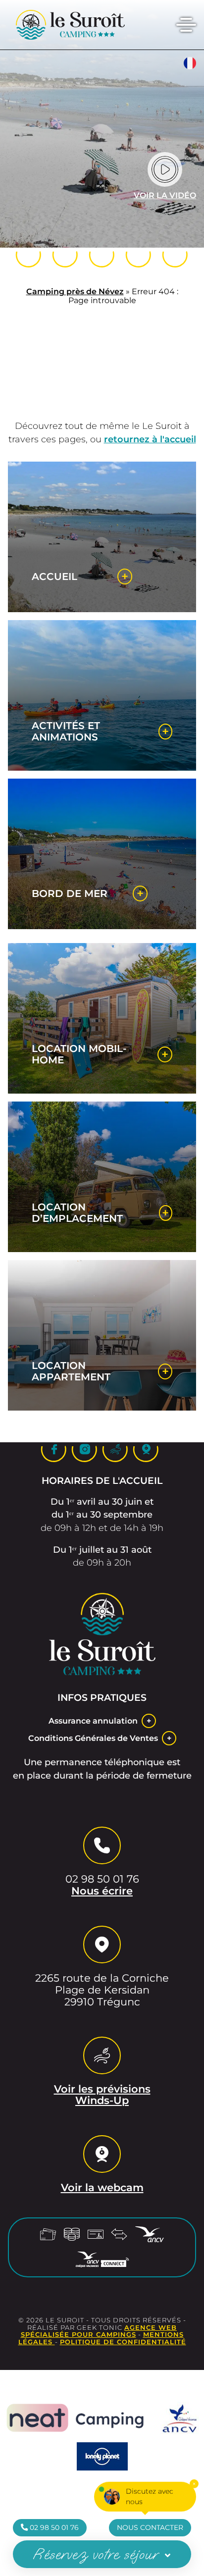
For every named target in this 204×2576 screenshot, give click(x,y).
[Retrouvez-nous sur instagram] (102, 255)
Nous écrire (102, 1891)
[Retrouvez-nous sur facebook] (65, 255)
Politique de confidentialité (123, 2342)
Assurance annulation (93, 1721)
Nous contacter (150, 2527)
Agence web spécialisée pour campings (99, 2331)
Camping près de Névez (75, 291)
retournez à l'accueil (150, 439)
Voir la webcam (102, 2188)
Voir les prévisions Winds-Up (102, 2095)
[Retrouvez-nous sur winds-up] (139, 255)
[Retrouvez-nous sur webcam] (175, 255)
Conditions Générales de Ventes (93, 1738)
